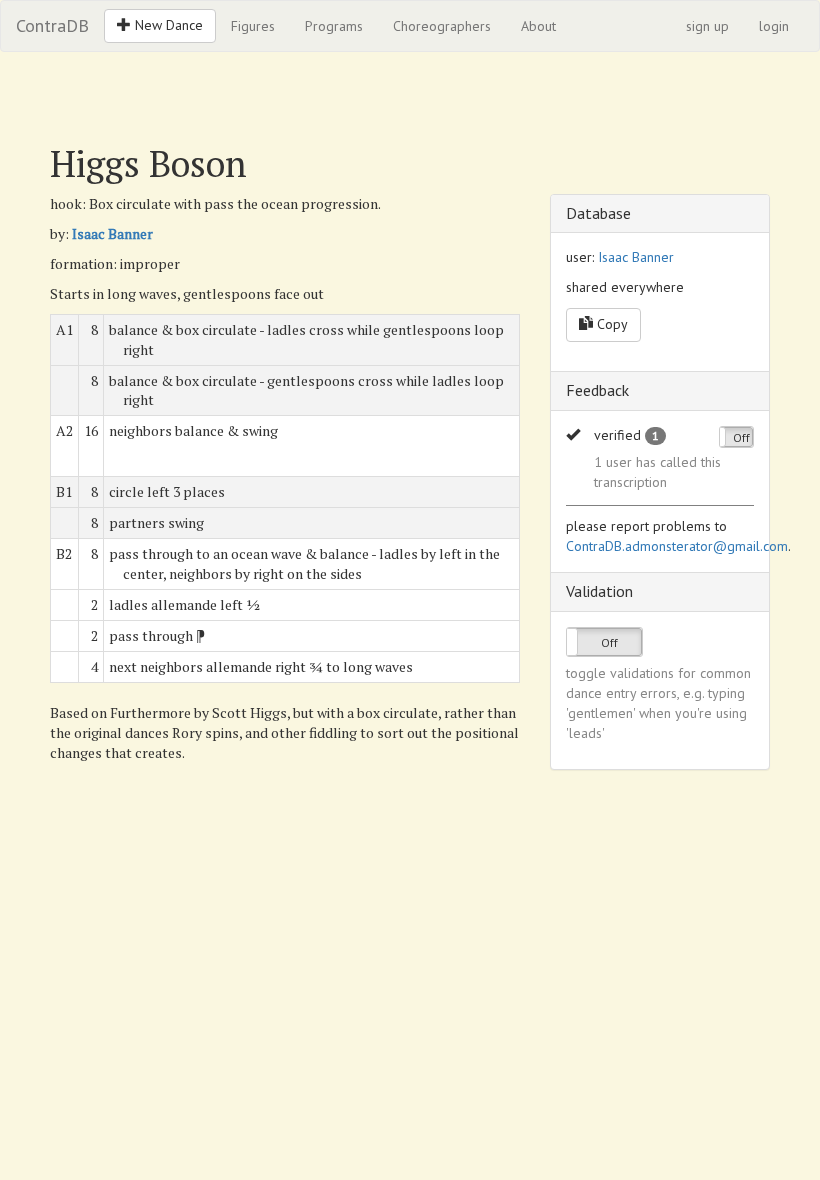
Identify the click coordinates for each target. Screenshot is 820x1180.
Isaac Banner (112, 233)
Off (741, 437)
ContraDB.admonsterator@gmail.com (677, 546)
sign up (707, 26)
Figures (253, 26)
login (774, 26)
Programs (334, 26)
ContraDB (52, 25)
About (538, 26)
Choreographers (442, 26)
